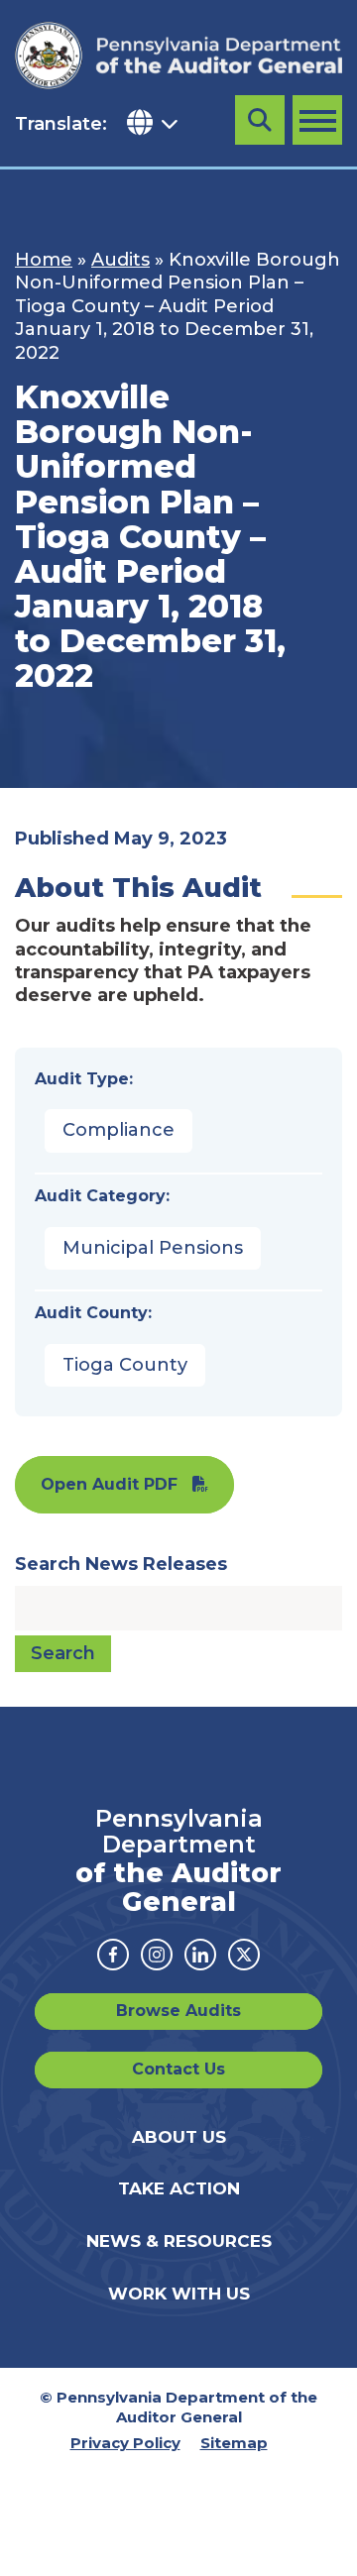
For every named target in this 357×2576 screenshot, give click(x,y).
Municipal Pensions (153, 1248)
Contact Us (178, 2069)
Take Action (179, 2188)
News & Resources (179, 2241)
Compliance (119, 1130)
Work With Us (179, 2294)
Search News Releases (121, 1564)
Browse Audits (178, 2011)
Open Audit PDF (109, 1484)
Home (44, 260)
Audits (120, 260)
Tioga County (125, 1365)
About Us (179, 2137)
